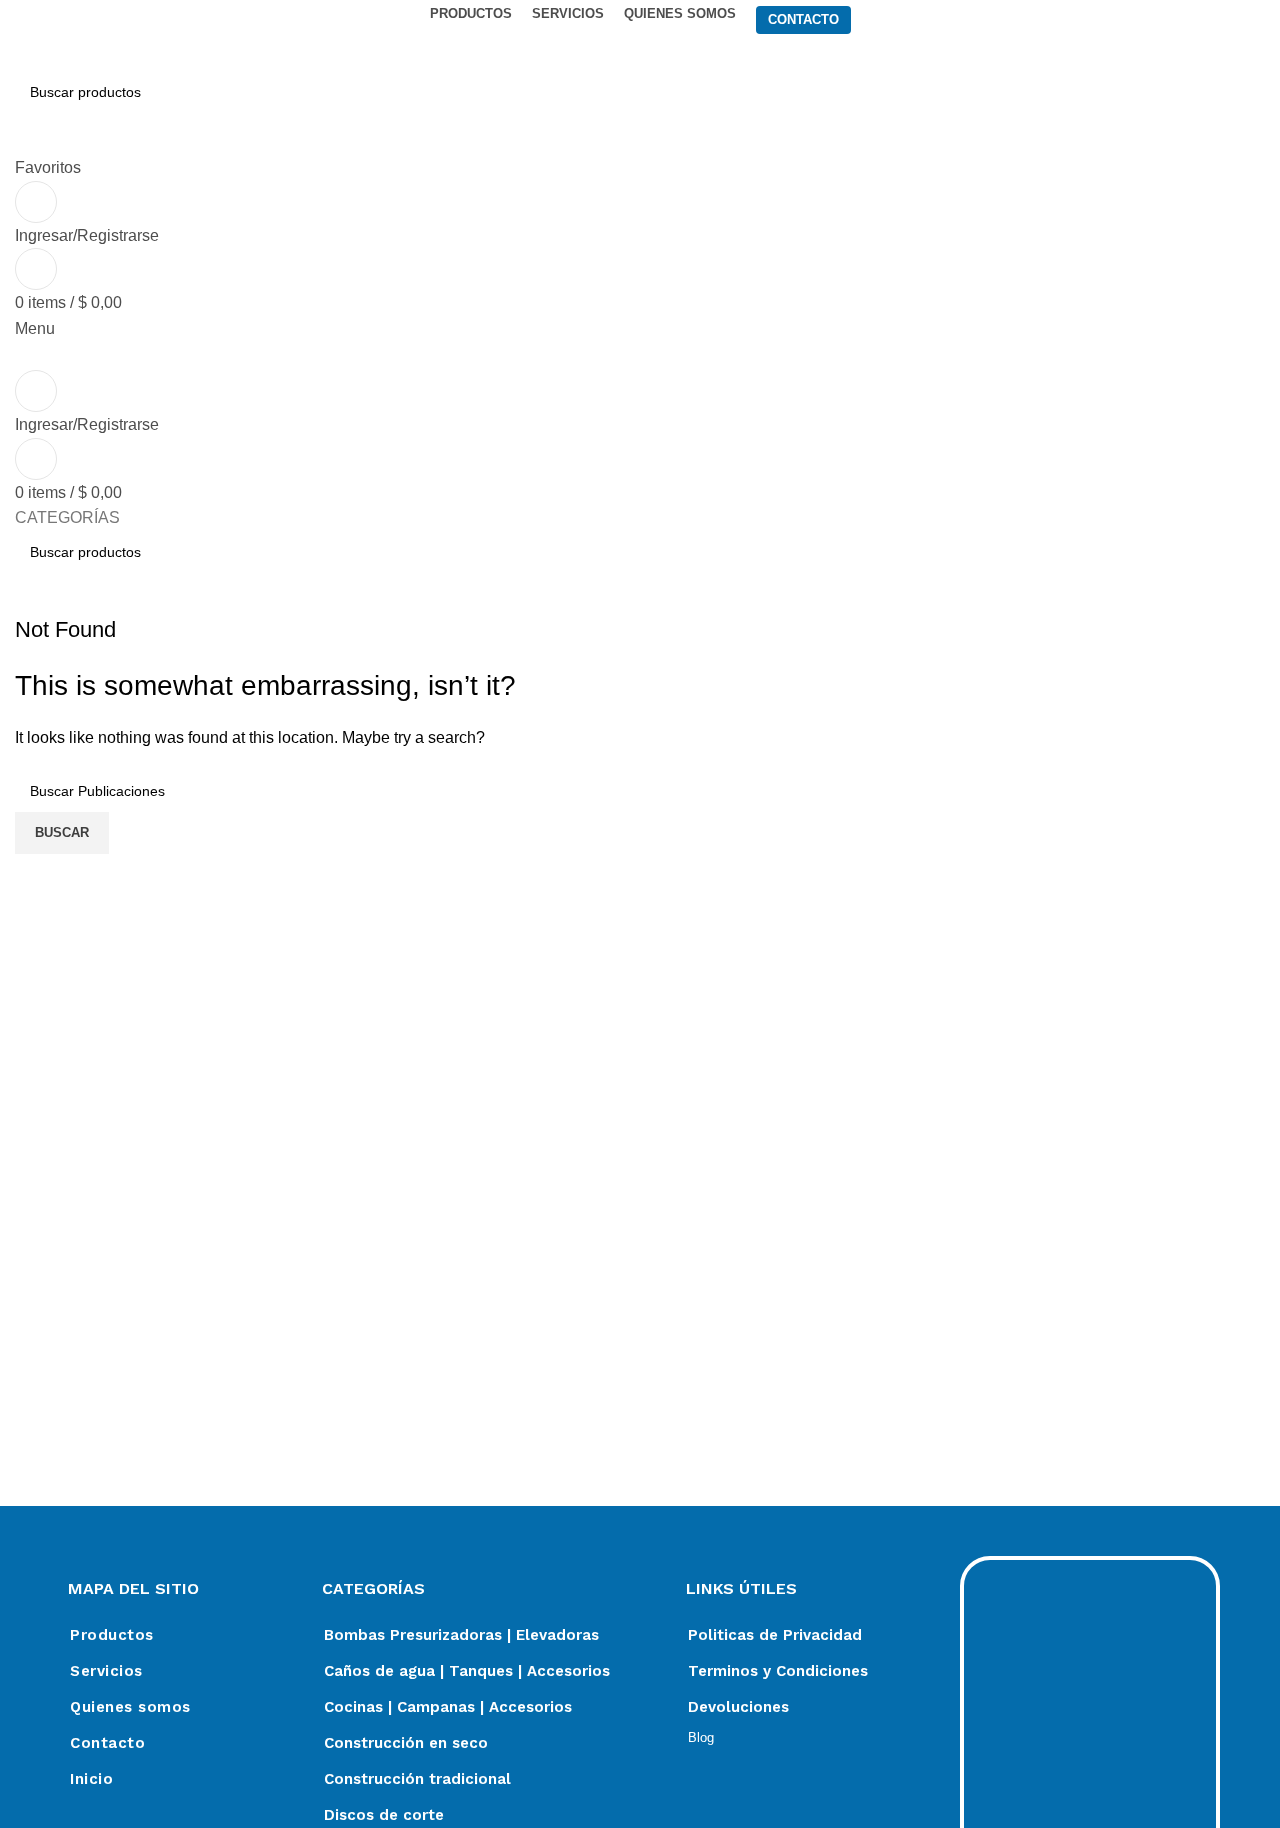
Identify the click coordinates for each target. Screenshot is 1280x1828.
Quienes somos (130, 1707)
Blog (701, 1737)
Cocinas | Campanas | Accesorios (448, 1707)
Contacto (107, 1743)
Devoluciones (738, 1707)
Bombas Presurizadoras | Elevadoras (461, 1635)
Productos (112, 1635)
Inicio (91, 1779)
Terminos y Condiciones (778, 1671)
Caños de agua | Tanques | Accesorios (467, 1671)
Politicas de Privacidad (775, 1635)
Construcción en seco (406, 1743)
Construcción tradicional (417, 1779)
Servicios (106, 1671)
